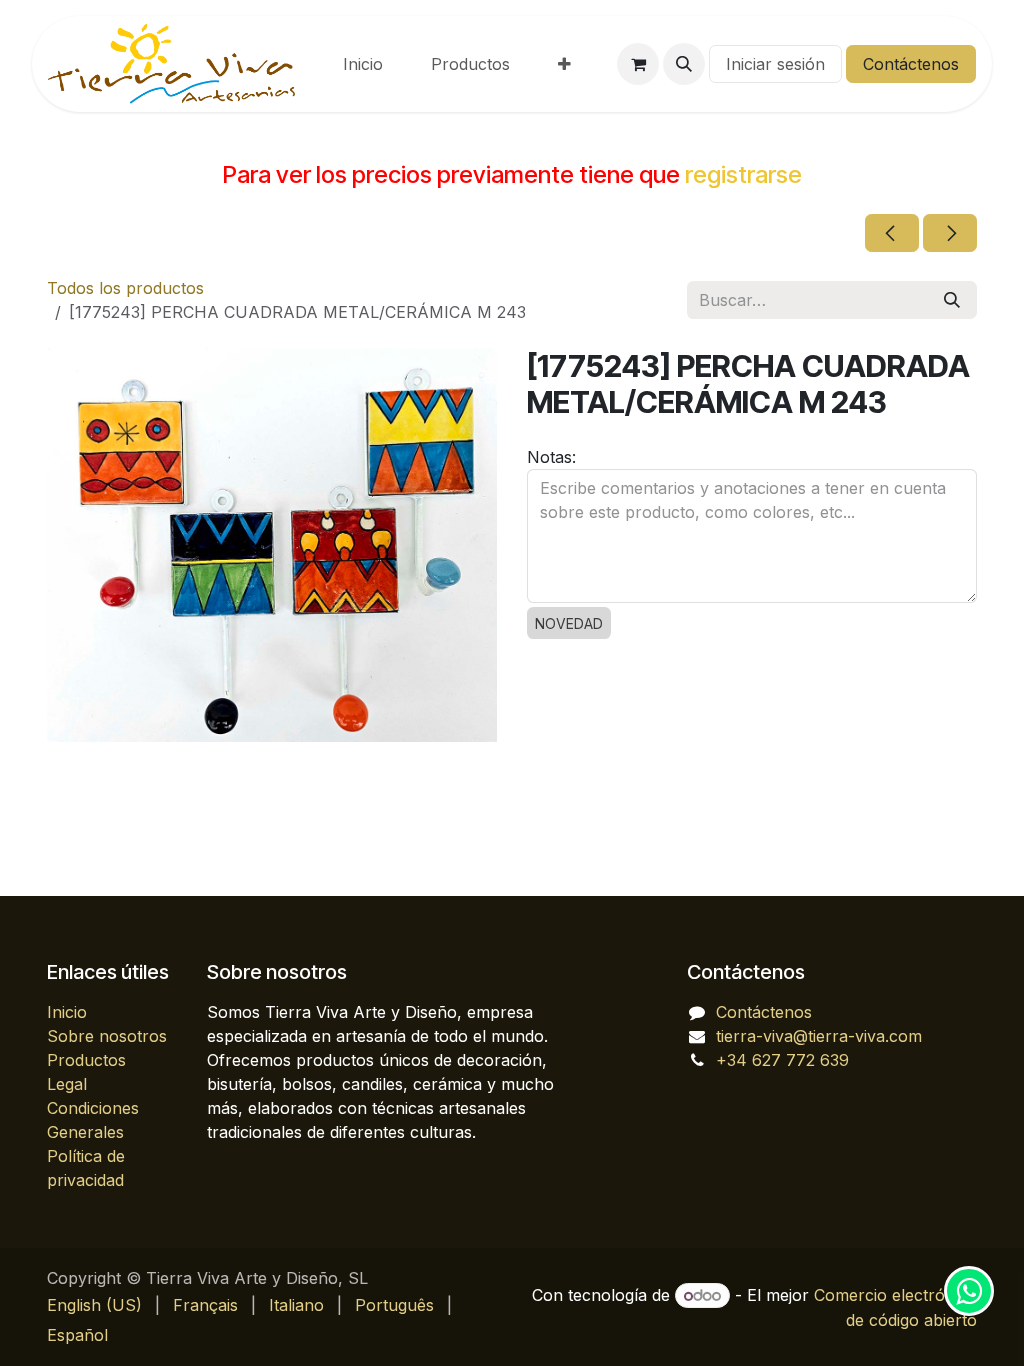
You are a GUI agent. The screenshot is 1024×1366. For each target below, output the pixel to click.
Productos (86, 1060)
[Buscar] (952, 300)
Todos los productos (125, 288)
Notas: (551, 457)
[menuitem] (363, 64)
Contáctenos (911, 64)
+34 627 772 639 (782, 1060)
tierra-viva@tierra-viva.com (819, 1036)
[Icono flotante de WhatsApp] (969, 1291)
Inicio (67, 1012)
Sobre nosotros (107, 1036)
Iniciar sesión (775, 64)
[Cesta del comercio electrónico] (638, 64)
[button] (684, 64)
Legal (67, 1084)
